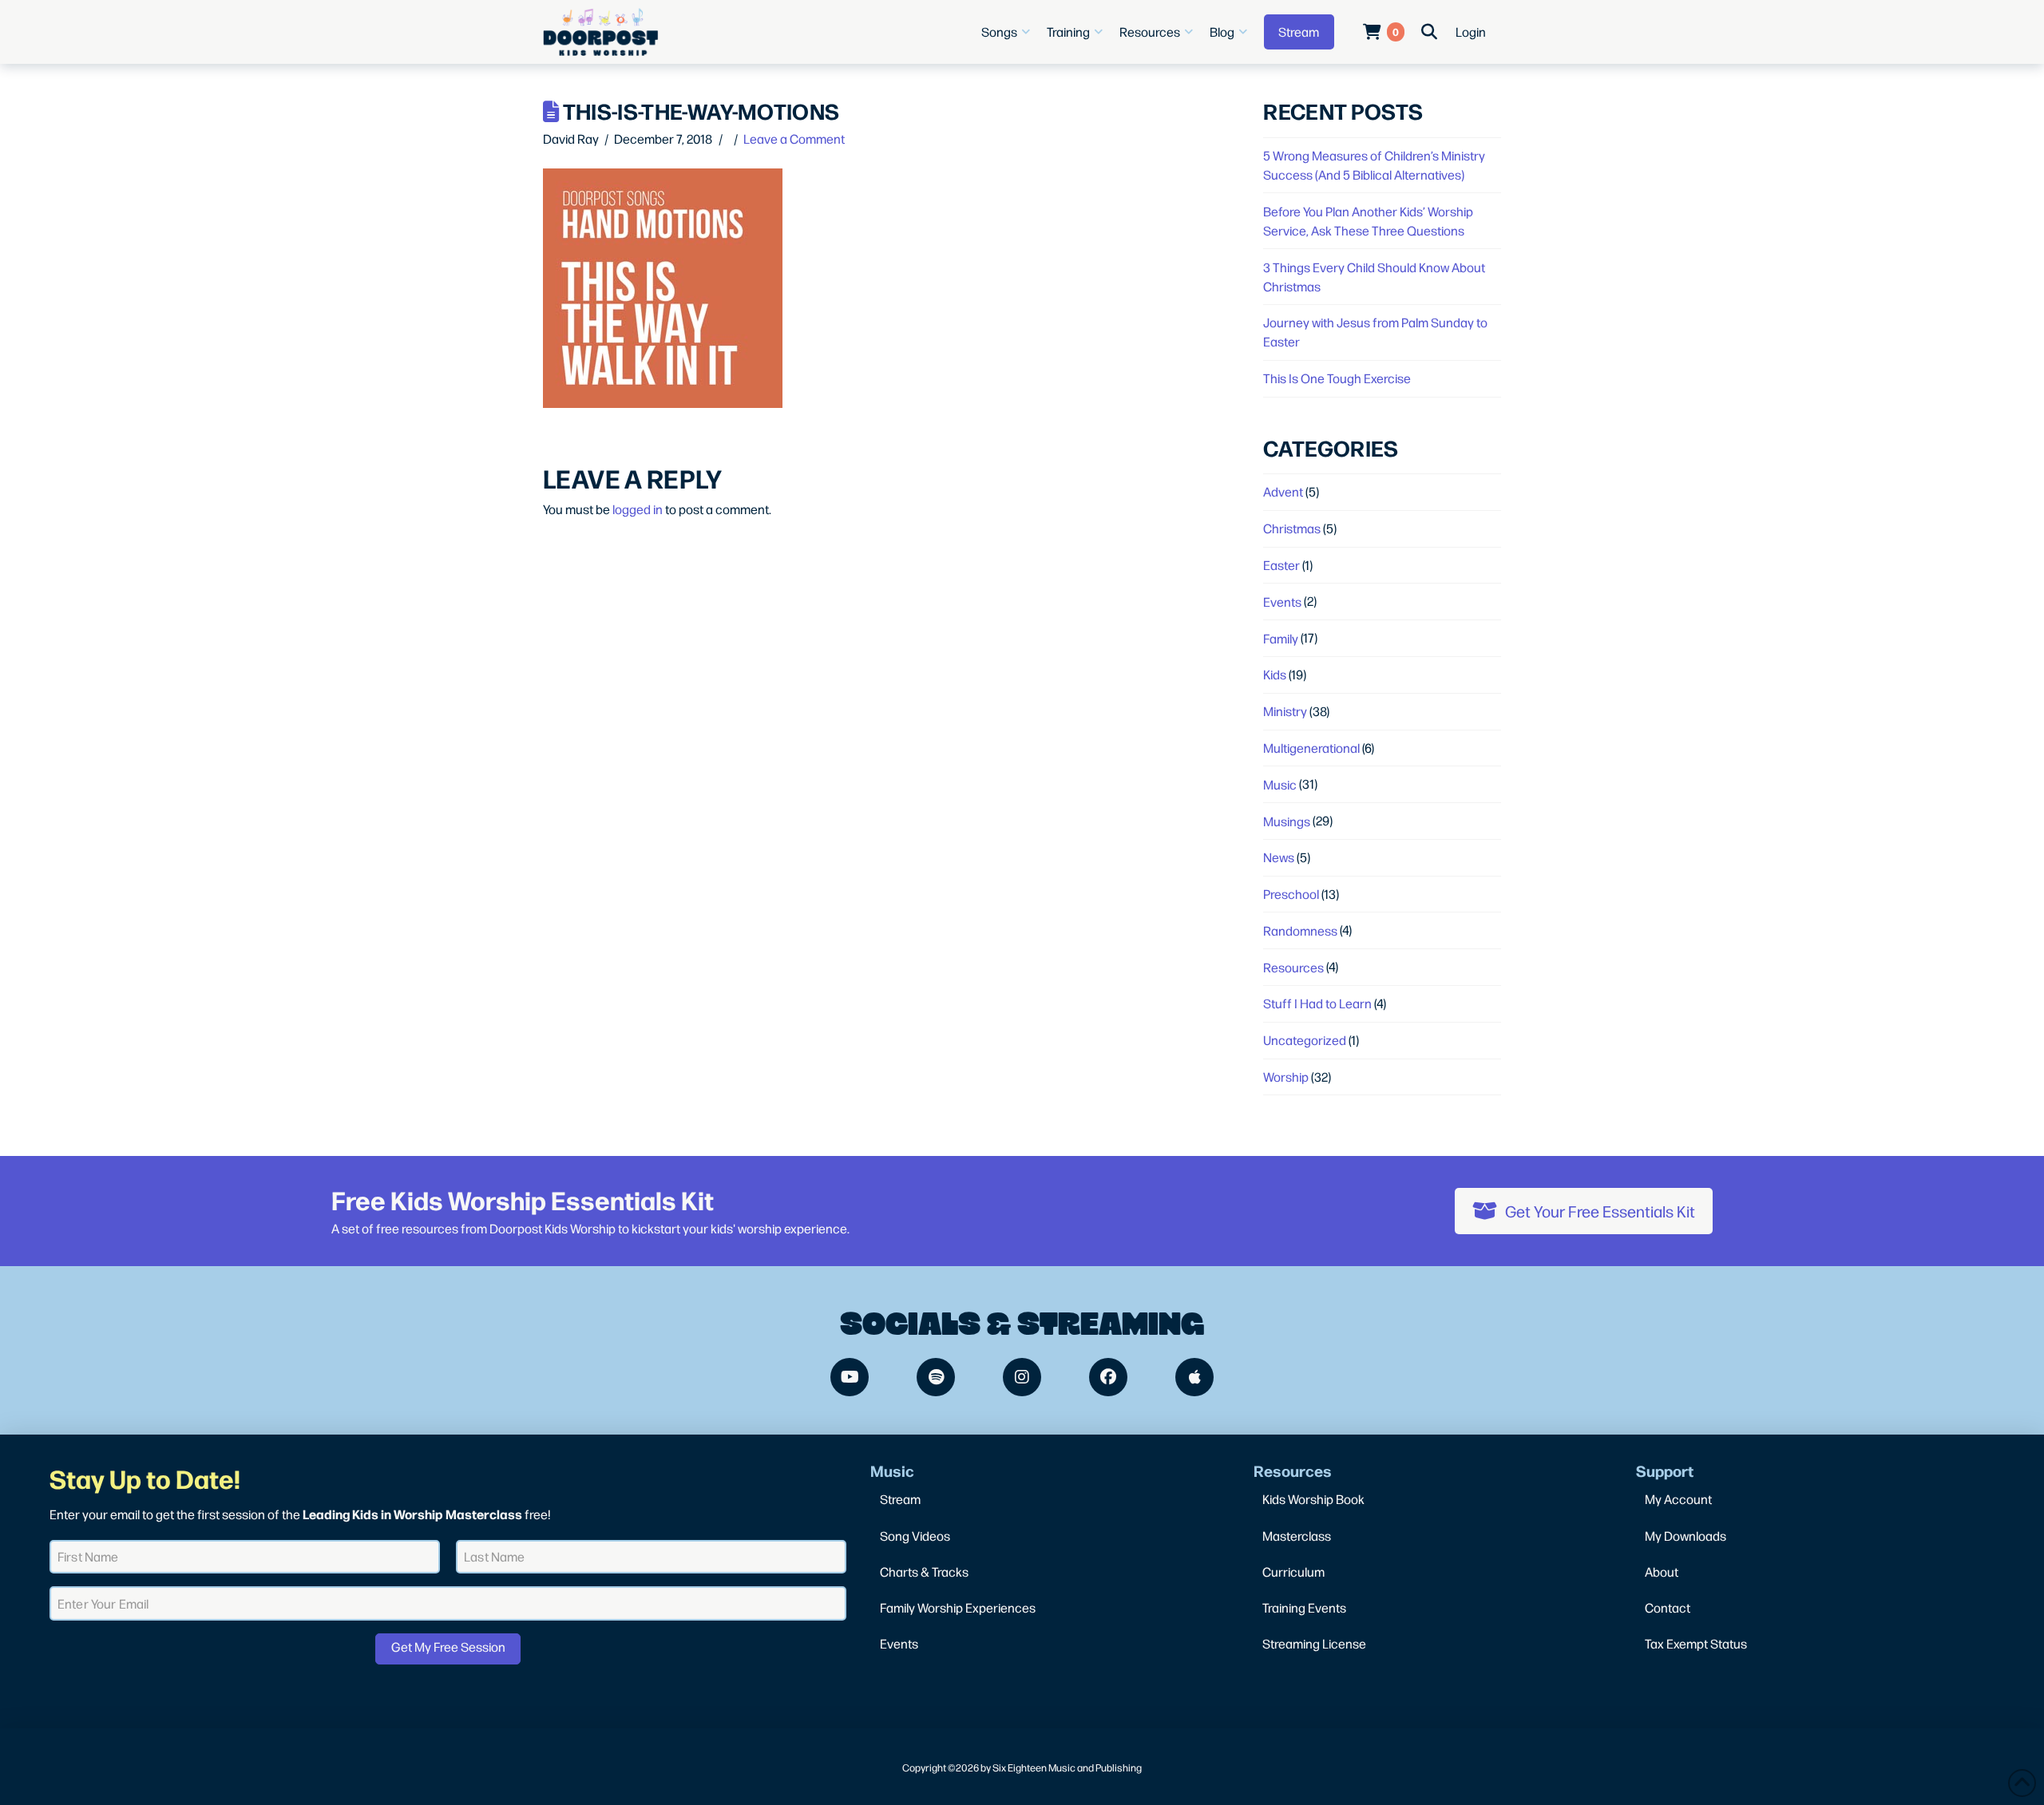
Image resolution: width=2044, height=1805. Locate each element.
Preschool (1291, 894)
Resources (1293, 967)
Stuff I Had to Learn (1317, 1003)
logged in (638, 509)
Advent (1283, 491)
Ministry (1285, 711)
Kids (1275, 674)
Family (1281, 638)
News (1279, 857)
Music (1280, 784)
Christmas (1292, 528)
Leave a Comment (794, 139)
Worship (1286, 1077)
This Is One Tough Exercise (1337, 378)
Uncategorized (1305, 1040)
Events (1282, 602)
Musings (1287, 821)
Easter (1281, 565)
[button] (1008, 32)
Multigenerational (1311, 748)
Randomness (1300, 930)
